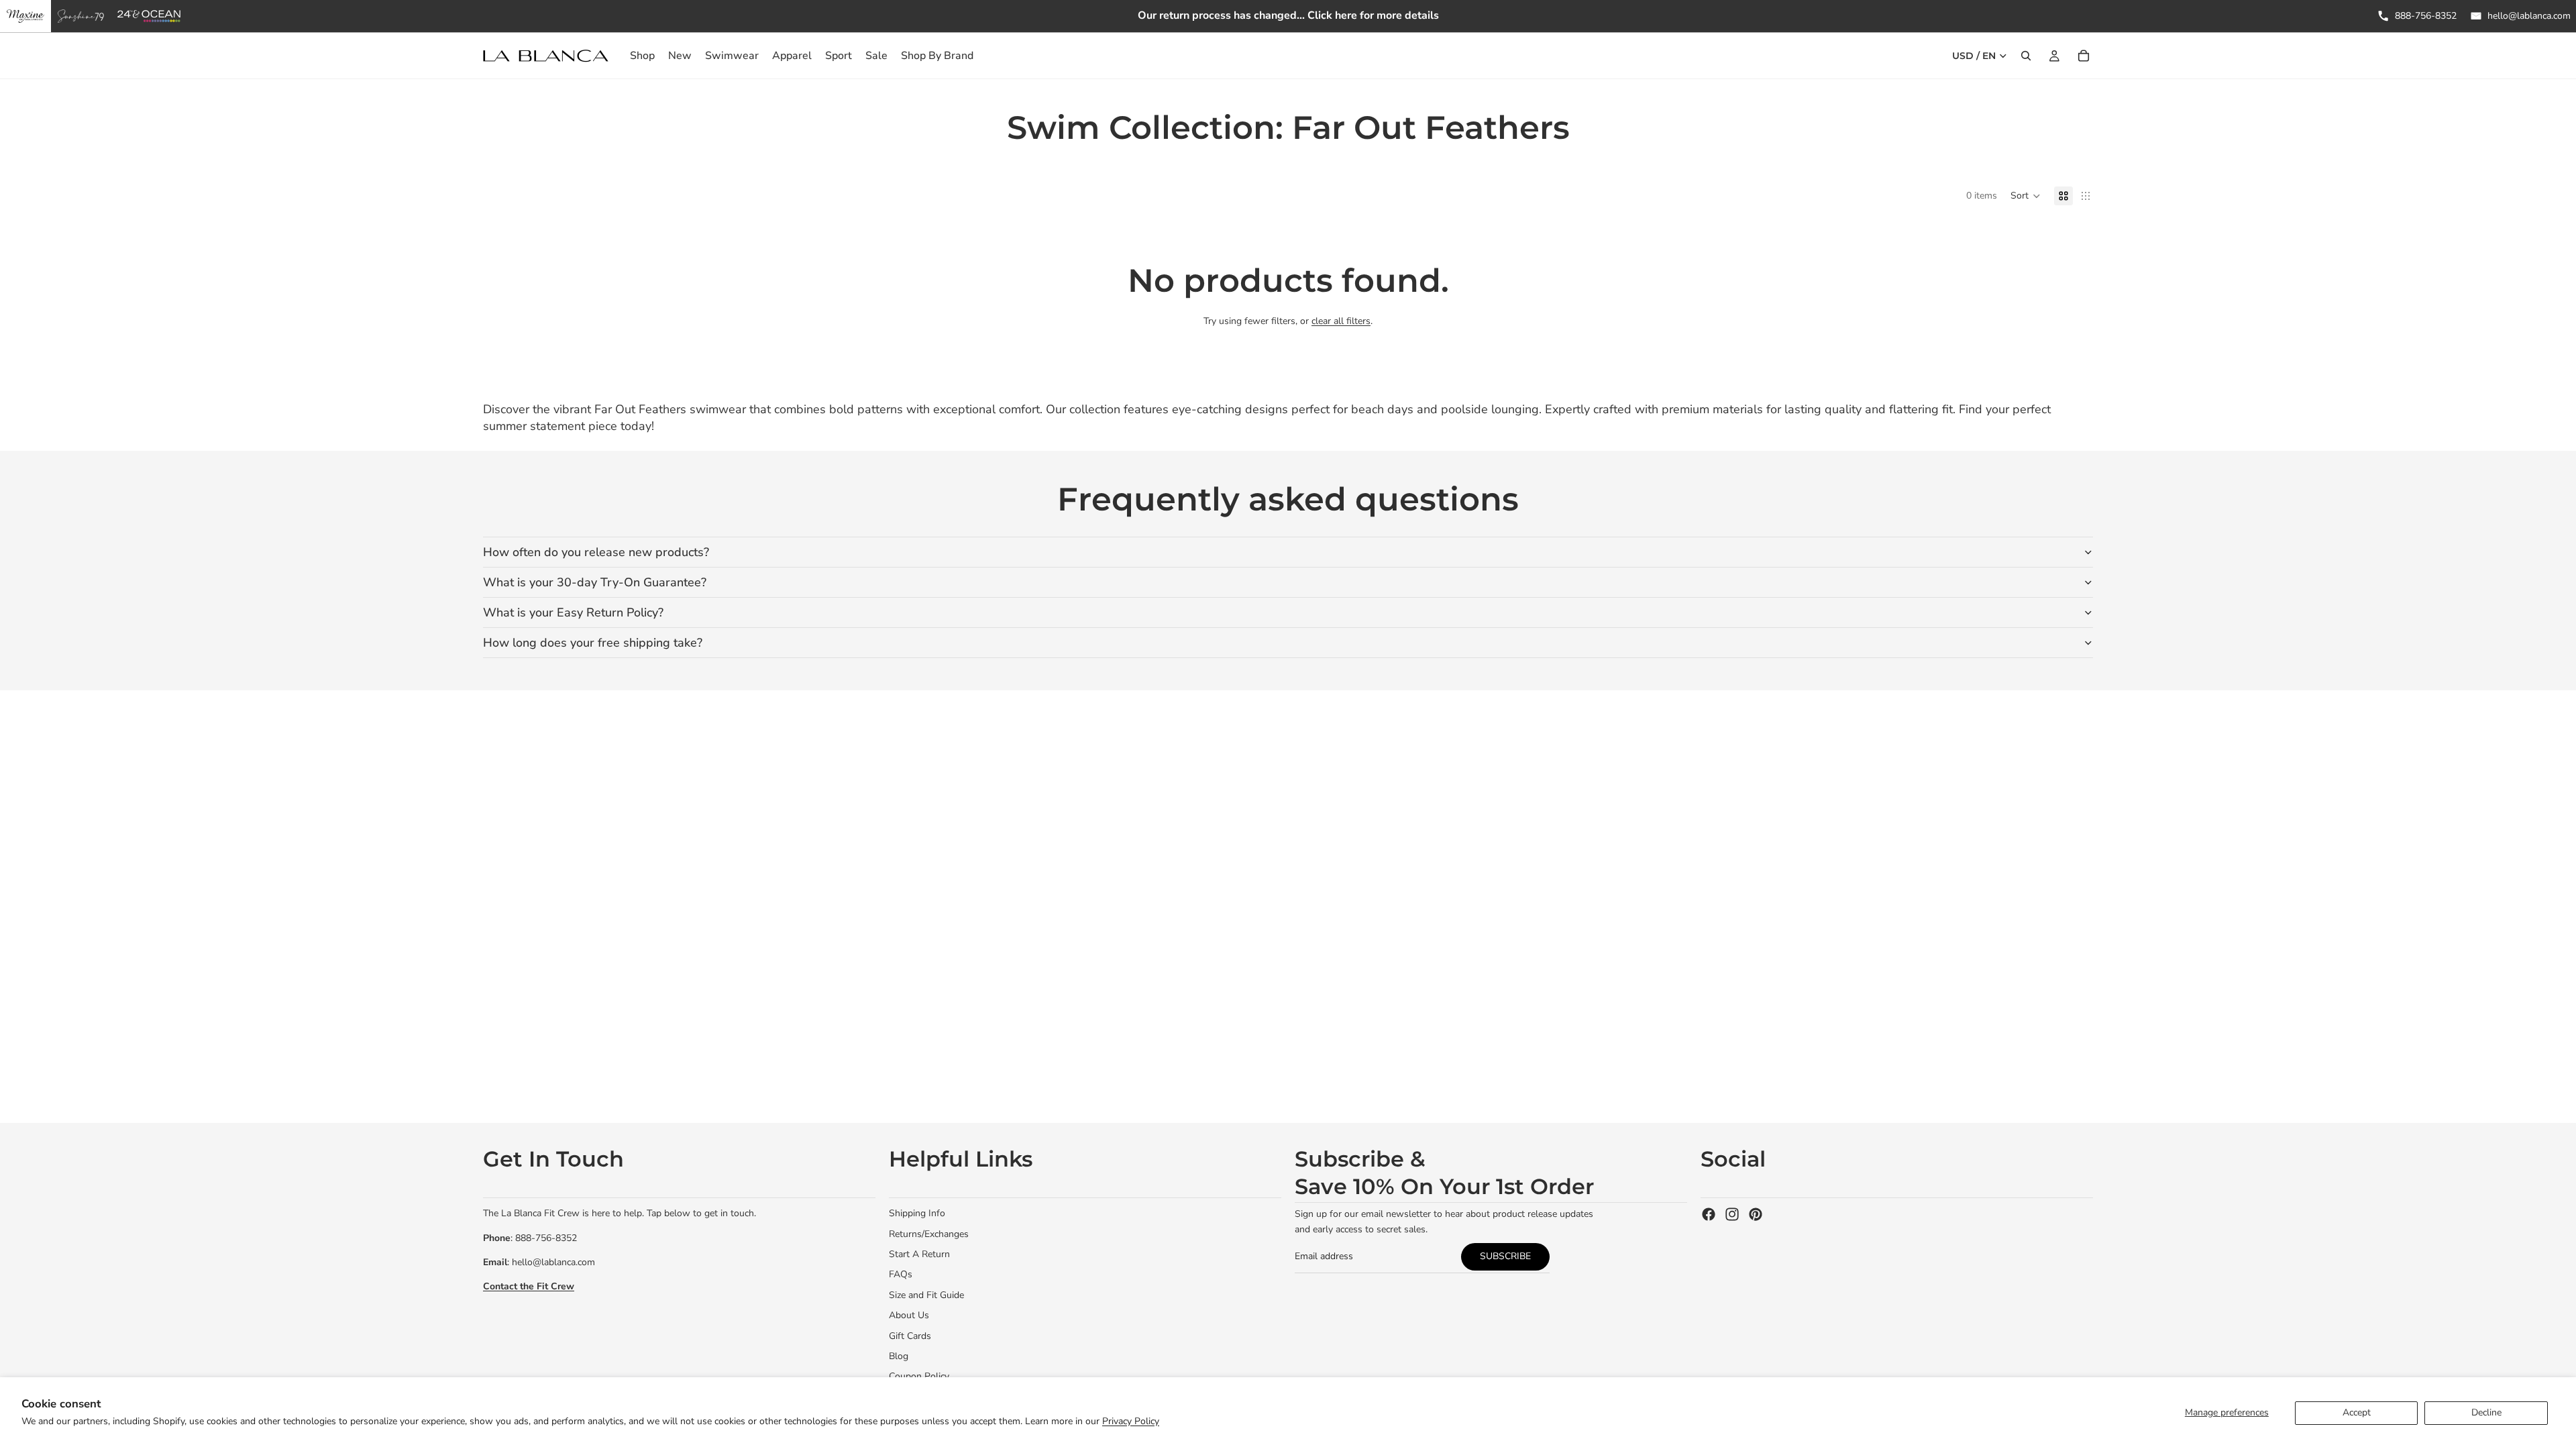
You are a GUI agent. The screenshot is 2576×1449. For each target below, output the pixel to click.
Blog (899, 1356)
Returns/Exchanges (929, 1234)
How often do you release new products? (596, 552)
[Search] (2026, 56)
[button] (2026, 196)
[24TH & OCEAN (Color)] (149, 16)
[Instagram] (1732, 1214)
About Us (909, 1315)
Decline (2486, 1412)
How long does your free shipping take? (593, 643)
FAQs (901, 1274)
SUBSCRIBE (1505, 1256)
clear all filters (1341, 321)
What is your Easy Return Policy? (573, 612)
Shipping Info (917, 1213)
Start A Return (919, 1254)
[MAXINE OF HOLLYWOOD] (25, 16)
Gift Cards (910, 1336)
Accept (2357, 1412)
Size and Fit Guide (926, 1295)
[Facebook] (1709, 1214)
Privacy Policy (1131, 1421)
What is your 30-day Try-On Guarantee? (595, 582)
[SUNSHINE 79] (81, 16)
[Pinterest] (1756, 1214)
